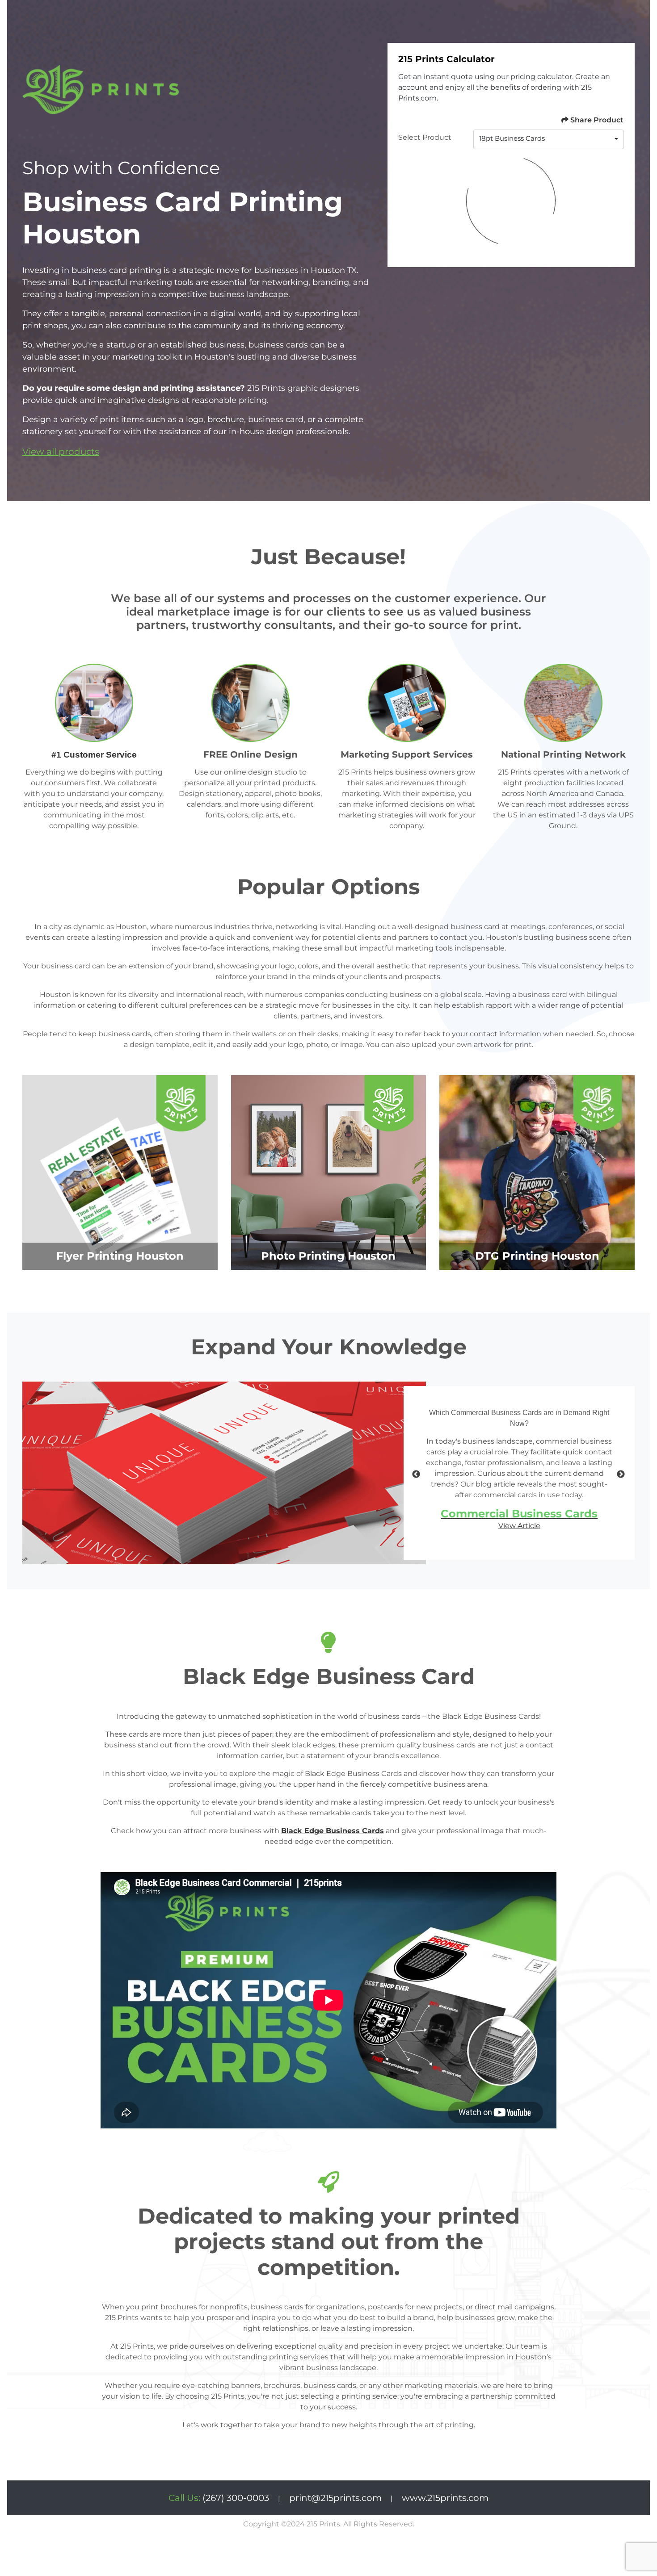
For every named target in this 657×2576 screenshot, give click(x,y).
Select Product (425, 137)
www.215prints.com (445, 2498)
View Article (519, 1526)
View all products (61, 452)
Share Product (597, 120)
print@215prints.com (335, 2498)
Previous (416, 1474)
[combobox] (549, 139)
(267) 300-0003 (219, 2498)
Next (621, 1474)
